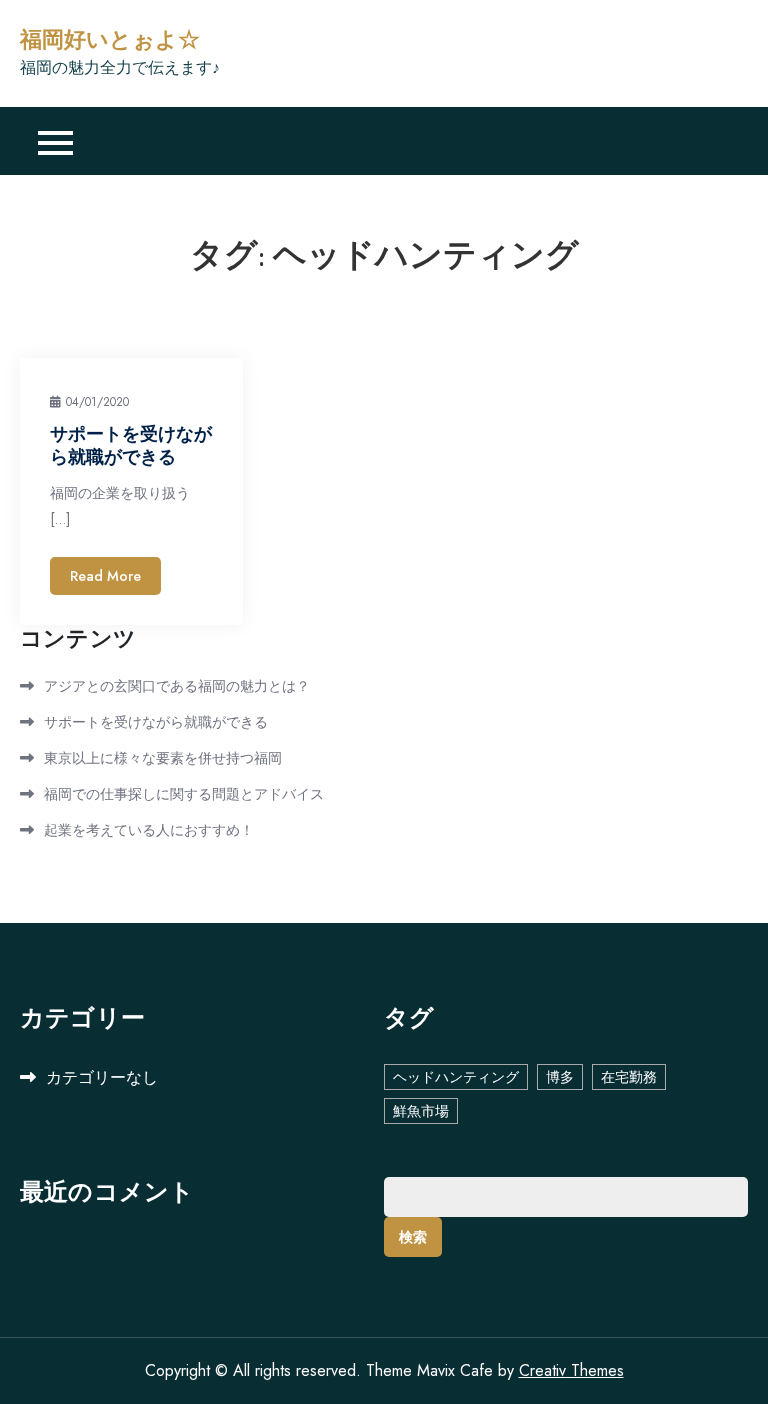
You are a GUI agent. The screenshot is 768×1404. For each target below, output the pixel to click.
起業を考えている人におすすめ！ (149, 830)
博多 (560, 1077)
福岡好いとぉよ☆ (110, 40)
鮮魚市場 (421, 1111)
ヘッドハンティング (456, 1077)
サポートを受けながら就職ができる (131, 445)
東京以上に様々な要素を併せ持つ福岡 (163, 758)
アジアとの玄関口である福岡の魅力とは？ (177, 686)
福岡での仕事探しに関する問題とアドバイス (184, 794)
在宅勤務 (629, 1077)
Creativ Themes (571, 1370)
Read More (105, 576)
